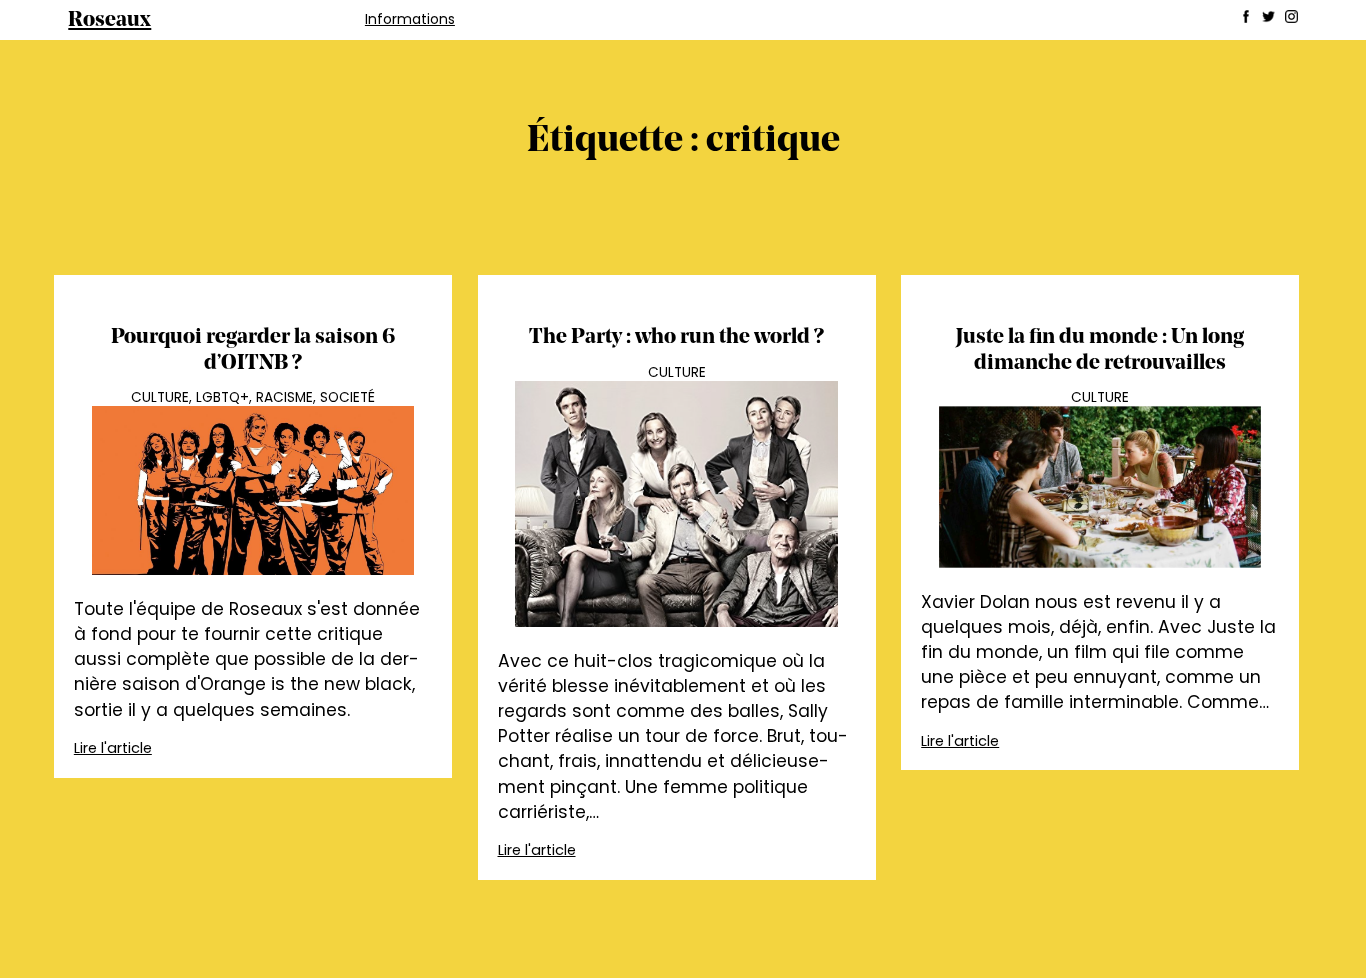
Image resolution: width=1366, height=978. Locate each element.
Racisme (284, 397)
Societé (347, 397)
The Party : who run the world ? (676, 337)
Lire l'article (113, 748)
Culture (160, 397)
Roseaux (109, 20)
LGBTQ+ (222, 397)
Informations (410, 19)
